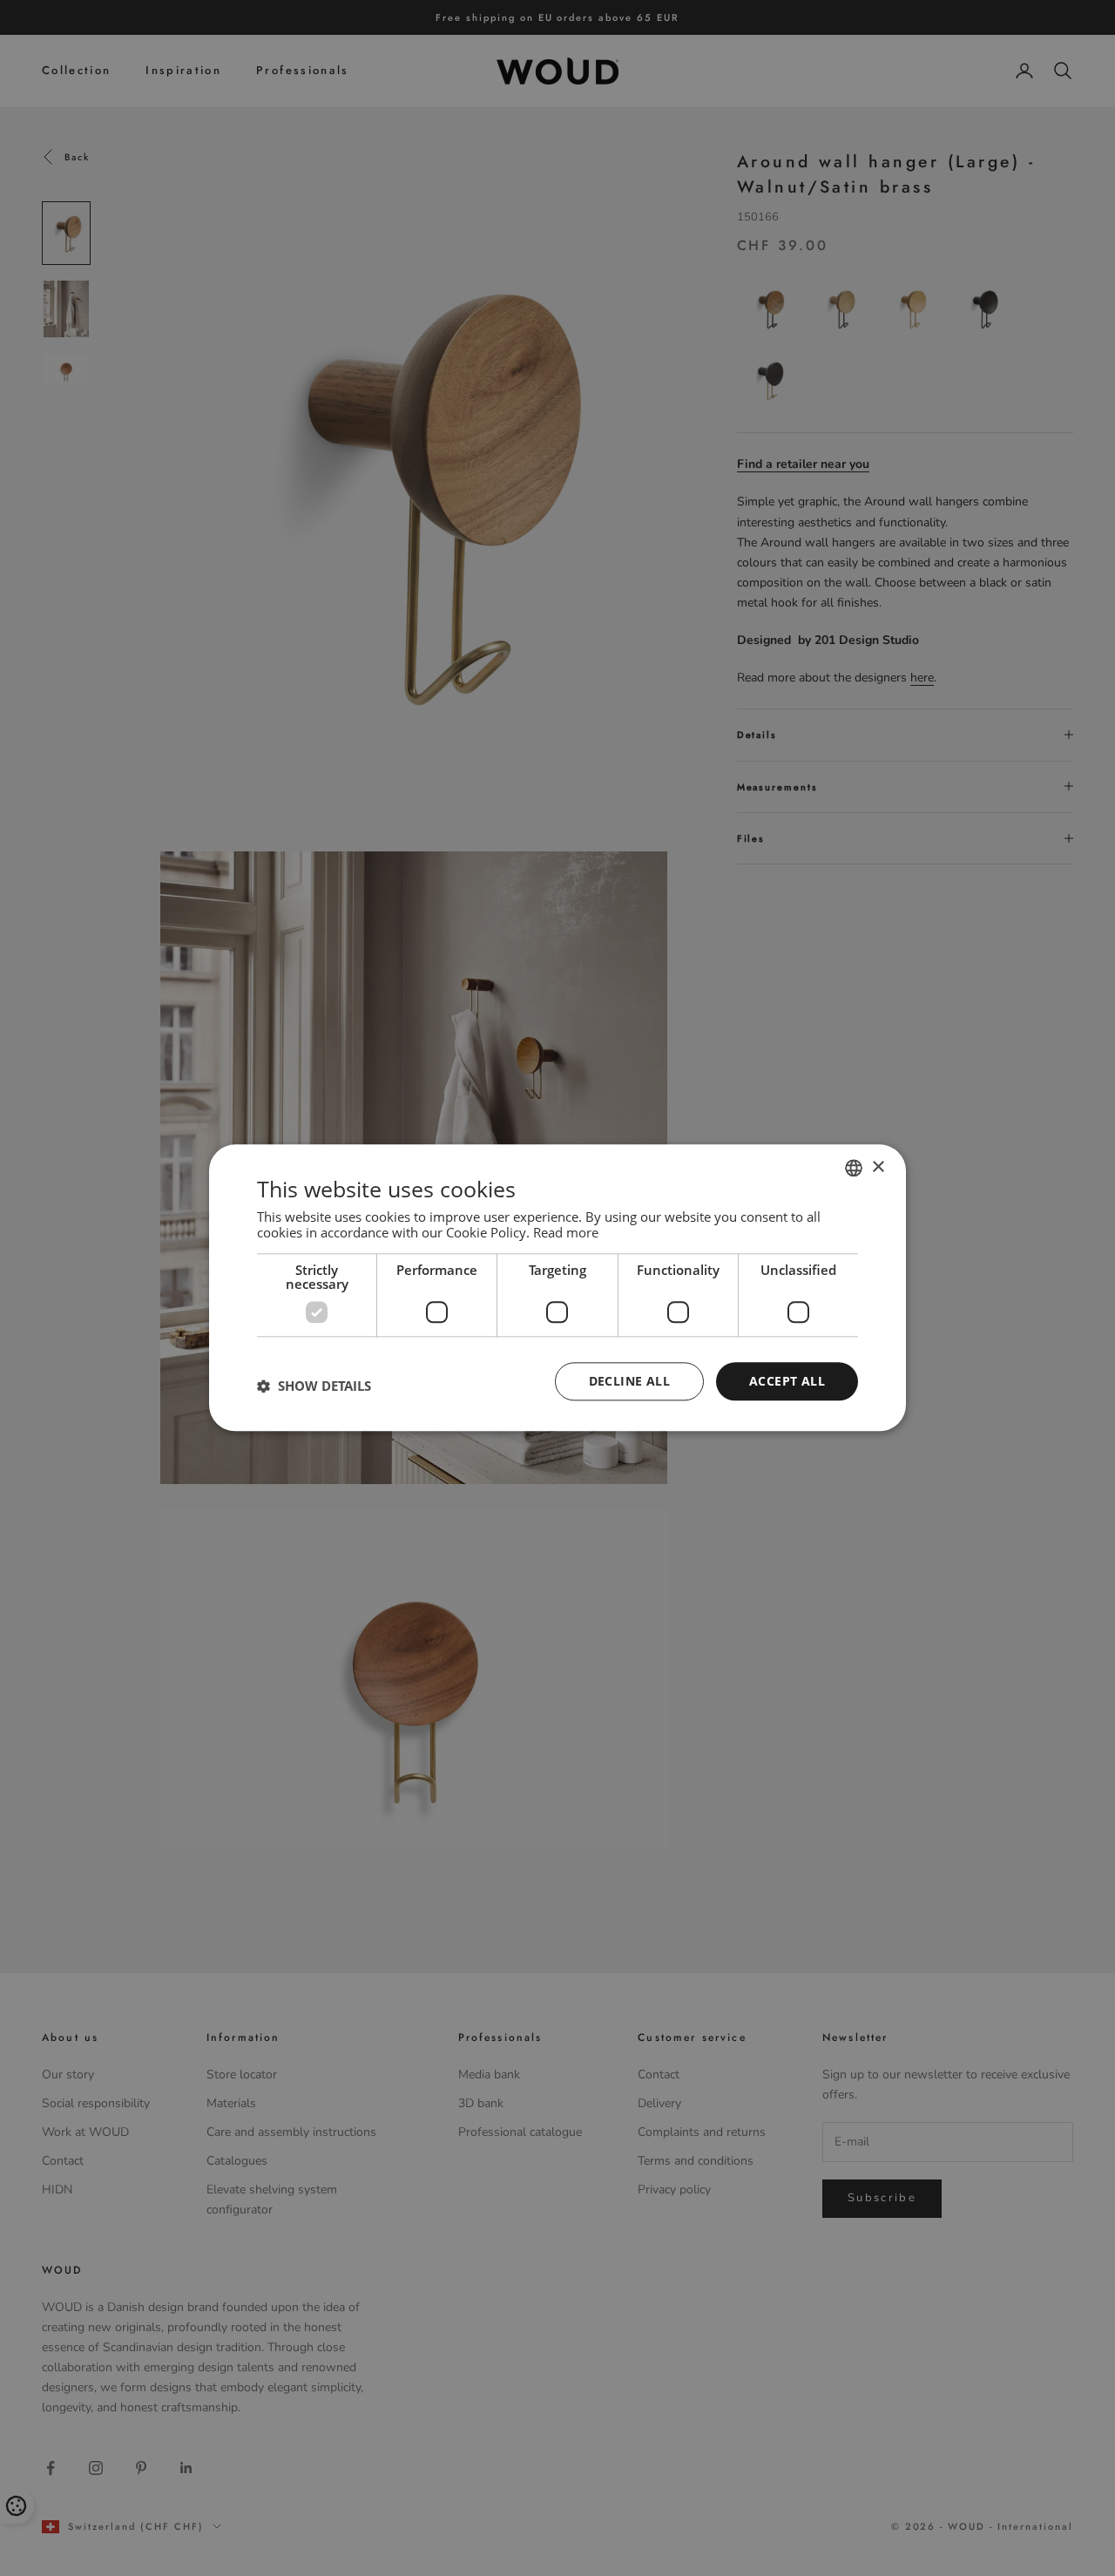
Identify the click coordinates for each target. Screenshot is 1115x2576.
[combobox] (854, 1168)
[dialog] (557, 1288)
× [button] (878, 1167)
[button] (314, 1386)
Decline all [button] (629, 1381)
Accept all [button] (787, 1381)
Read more (566, 1232)
